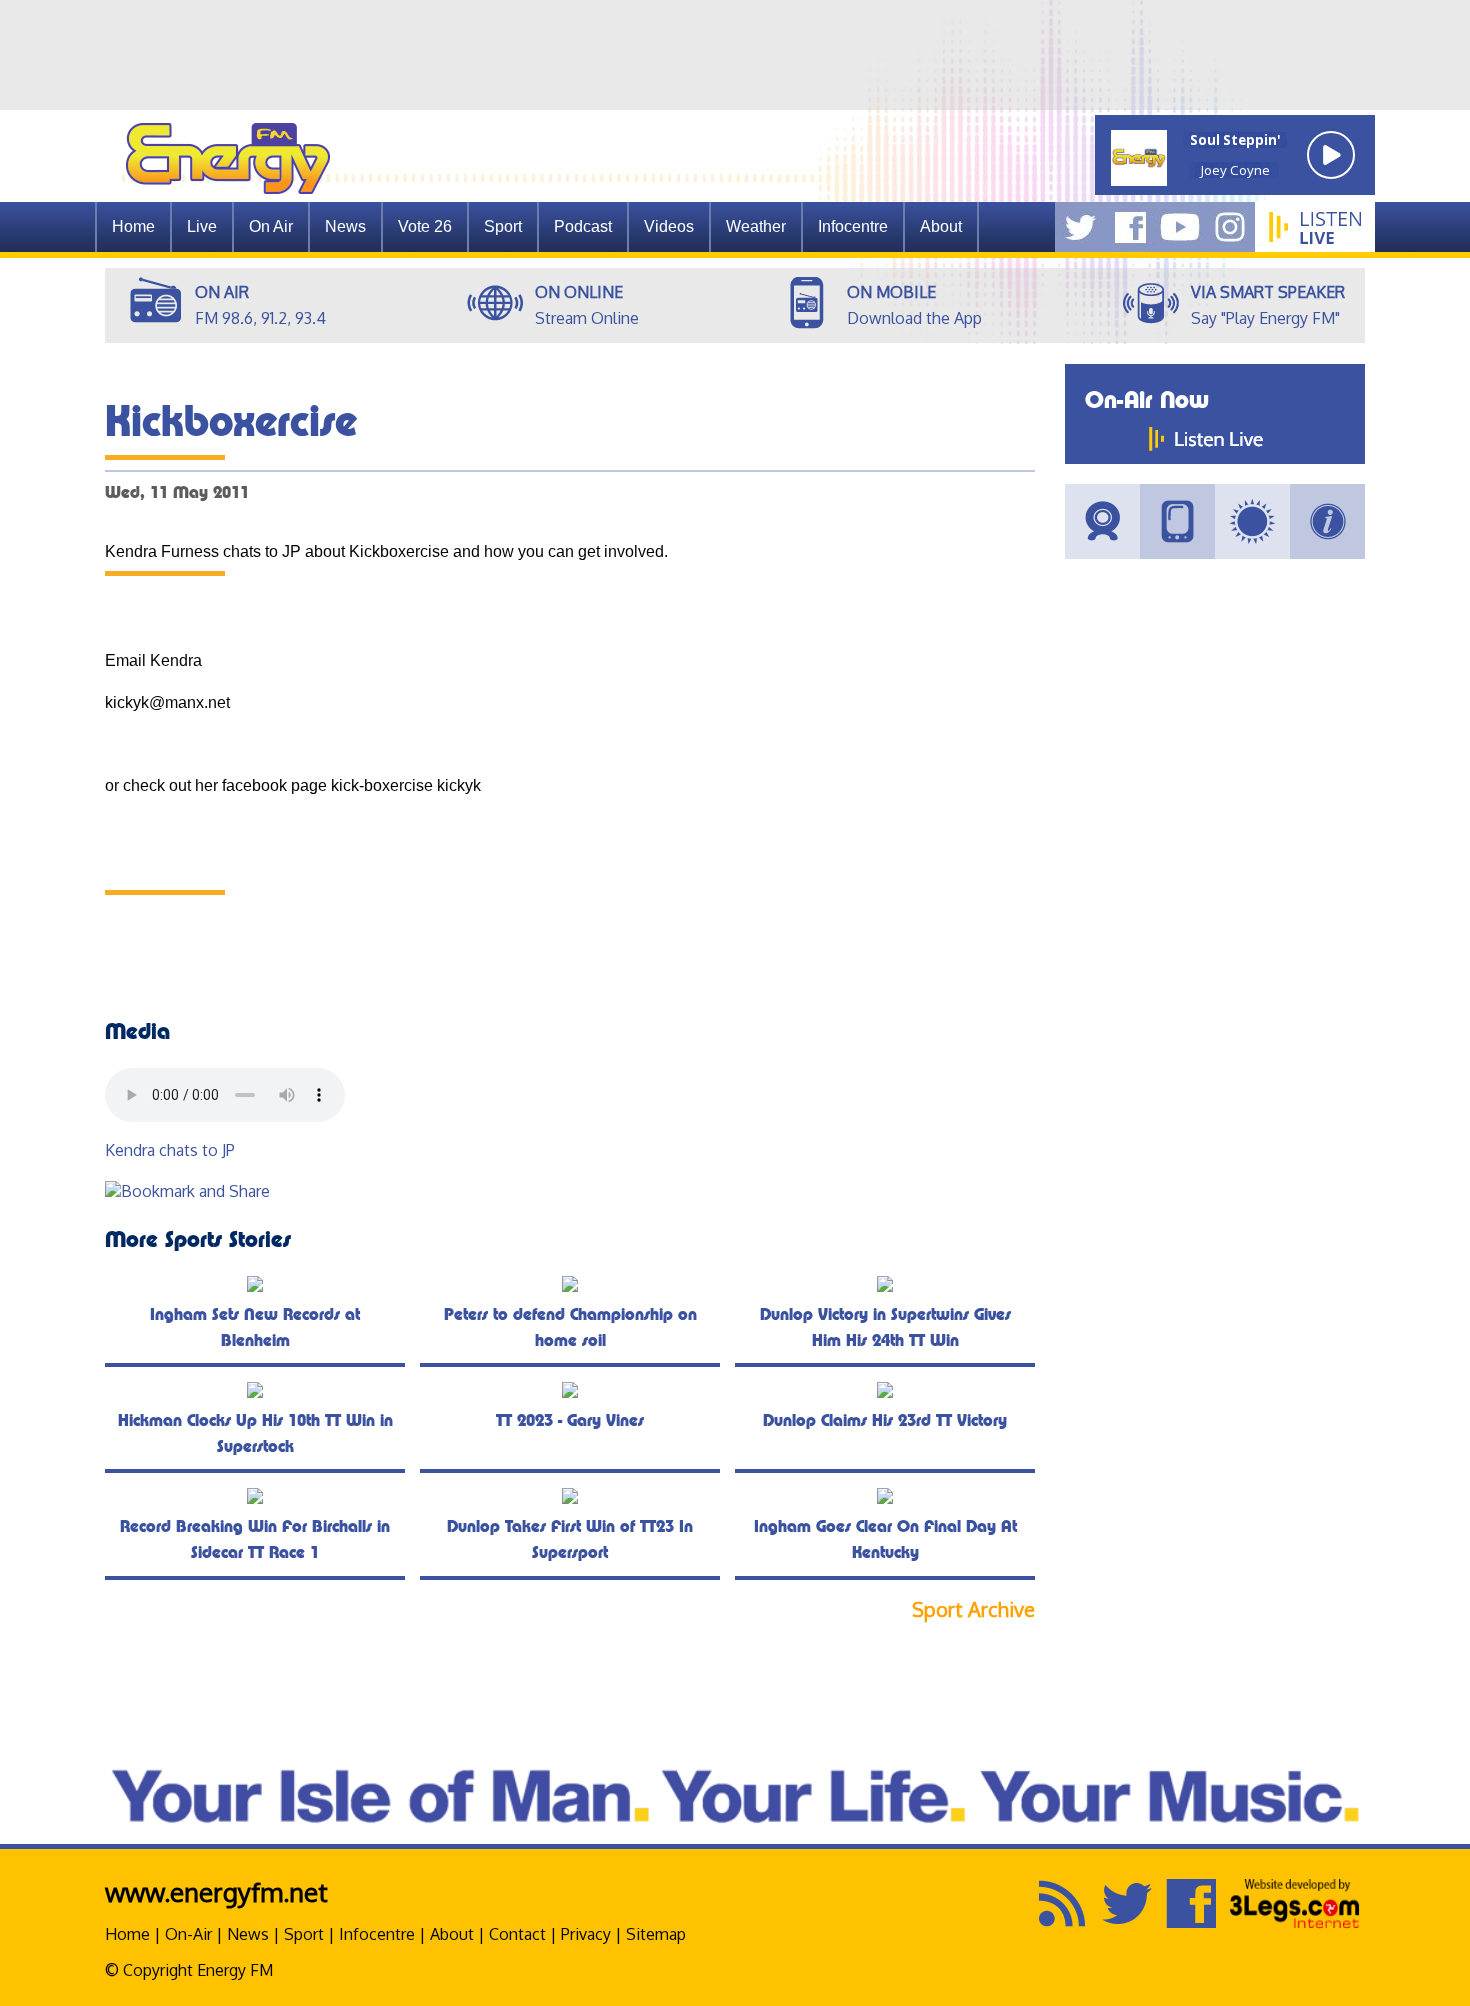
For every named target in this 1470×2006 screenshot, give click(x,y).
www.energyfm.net (216, 1891)
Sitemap (656, 1934)
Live (202, 226)
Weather (756, 226)
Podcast (583, 226)
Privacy (586, 1934)
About (452, 1934)
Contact (517, 1934)
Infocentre (377, 1934)
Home (133, 226)
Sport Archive (973, 1609)
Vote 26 (425, 226)
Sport (503, 226)
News (345, 226)
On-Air (188, 1934)
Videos (669, 226)
